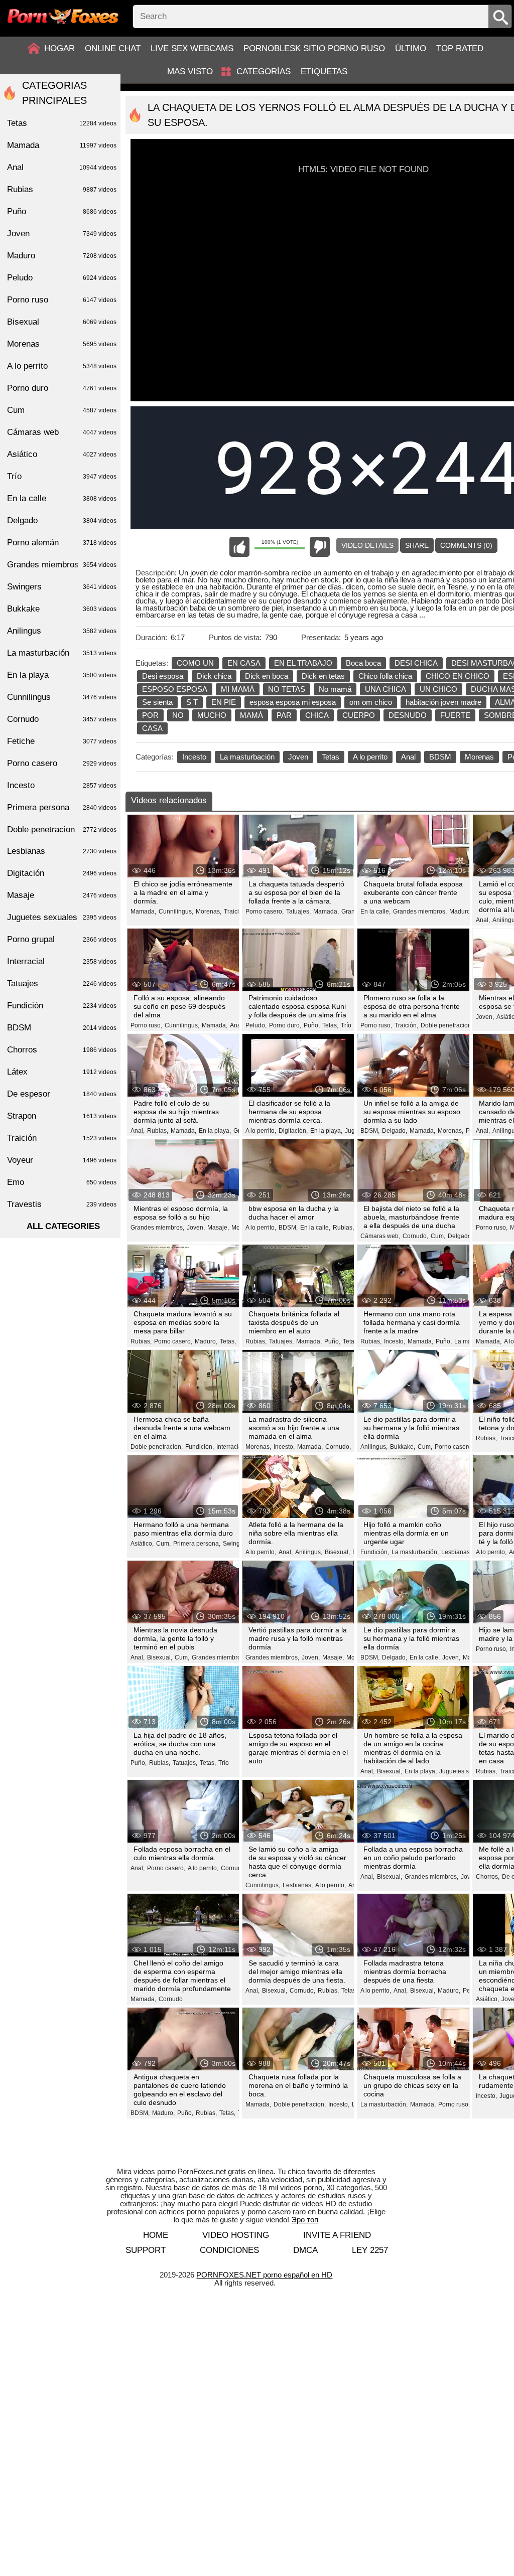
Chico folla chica (385, 676)
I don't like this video (320, 547)
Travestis (62, 1204)
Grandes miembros (62, 565)
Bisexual (62, 322)
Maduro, (461, 912)
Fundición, (200, 1447)
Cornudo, (415, 1236)
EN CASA (244, 663)
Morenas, (209, 912)
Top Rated (460, 48)
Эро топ (305, 2220)
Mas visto (190, 71)
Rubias (62, 189)
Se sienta (157, 702)
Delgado (62, 520)
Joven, (485, 1017)
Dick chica (214, 676)
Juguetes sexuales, (466, 1771)
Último (411, 48)
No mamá (335, 689)
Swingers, (236, 1544)
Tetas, (330, 1025)
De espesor (62, 1094)
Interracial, (231, 1447)
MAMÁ (251, 715)
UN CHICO (438, 689)
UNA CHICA (385, 689)
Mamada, (143, 912)
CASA (152, 728)
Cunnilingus (62, 697)
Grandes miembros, (420, 912)
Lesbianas (62, 851)
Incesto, (395, 1341)
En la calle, (375, 912)
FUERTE (455, 715)
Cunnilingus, (176, 912)
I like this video (239, 547)
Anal (408, 757)
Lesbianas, (456, 1552)
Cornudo (171, 1999)
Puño (62, 211)
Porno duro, (285, 1025)
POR (150, 715)
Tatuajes (62, 983)
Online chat (113, 48)
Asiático (62, 454)
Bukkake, (403, 1447)
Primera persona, (197, 1544)
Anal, (483, 920)
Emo (62, 1182)
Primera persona (62, 807)
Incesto (194, 757)
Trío (346, 1025)
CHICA (317, 715)
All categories (63, 1226)
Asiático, (142, 1544)
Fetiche (62, 741)
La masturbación (247, 757)
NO (178, 715)
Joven (298, 757)
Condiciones (229, 2250)
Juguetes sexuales (62, 917)
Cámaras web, (380, 1236)
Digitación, (293, 1131)
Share (417, 545)
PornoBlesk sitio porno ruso (314, 48)
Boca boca (363, 663)
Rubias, (158, 1131)
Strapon (62, 1116)
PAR (284, 715)
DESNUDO (408, 715)
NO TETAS (287, 689)
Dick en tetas (323, 676)
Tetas (331, 757)
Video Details (367, 545)
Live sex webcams (192, 48)
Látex (62, 1072)
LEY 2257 (370, 2250)
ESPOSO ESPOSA (175, 689)
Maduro (62, 256)
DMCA (305, 2250)
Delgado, (395, 1131)
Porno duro (62, 388)
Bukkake (62, 609)
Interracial (62, 961)
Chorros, (488, 1877)
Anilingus (62, 631)
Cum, (438, 1236)
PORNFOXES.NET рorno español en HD (264, 2275)
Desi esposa (163, 676)
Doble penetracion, (447, 1025)
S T (192, 702)
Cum (62, 410)
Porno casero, (265, 912)
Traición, (236, 912)
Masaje (62, 895)
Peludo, (256, 1025)
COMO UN (195, 663)
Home (156, 2235)
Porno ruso (62, 300)
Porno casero (62, 763)
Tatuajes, (298, 912)
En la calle (62, 498)
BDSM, (370, 1131)
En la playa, (215, 1131)
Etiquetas (324, 71)
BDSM (440, 757)
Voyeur (62, 1160)
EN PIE (224, 702)
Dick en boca (267, 676)
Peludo (62, 278)
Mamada (62, 145)
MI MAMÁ (238, 689)
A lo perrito (370, 757)
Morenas (479, 757)
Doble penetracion (62, 829)
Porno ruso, (146, 1025)
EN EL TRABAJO (303, 663)
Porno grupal (62, 939)
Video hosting (236, 2235)
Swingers (62, 587)
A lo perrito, (261, 1131)
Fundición (62, 1006)
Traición (62, 1138)
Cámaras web (62, 432)
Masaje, (218, 1228)
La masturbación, (415, 1552)
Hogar (59, 48)
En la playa (62, 675)
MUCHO (212, 715)
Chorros (62, 1050)
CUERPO (359, 715)
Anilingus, (374, 1447)
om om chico (371, 702)
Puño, (312, 1025)
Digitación (62, 873)
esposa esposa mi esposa (293, 702)
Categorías (264, 71)
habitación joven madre (443, 702)
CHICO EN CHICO (458, 676)
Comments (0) (466, 545)
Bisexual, (337, 1552)
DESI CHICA (416, 663)
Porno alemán (62, 543)
